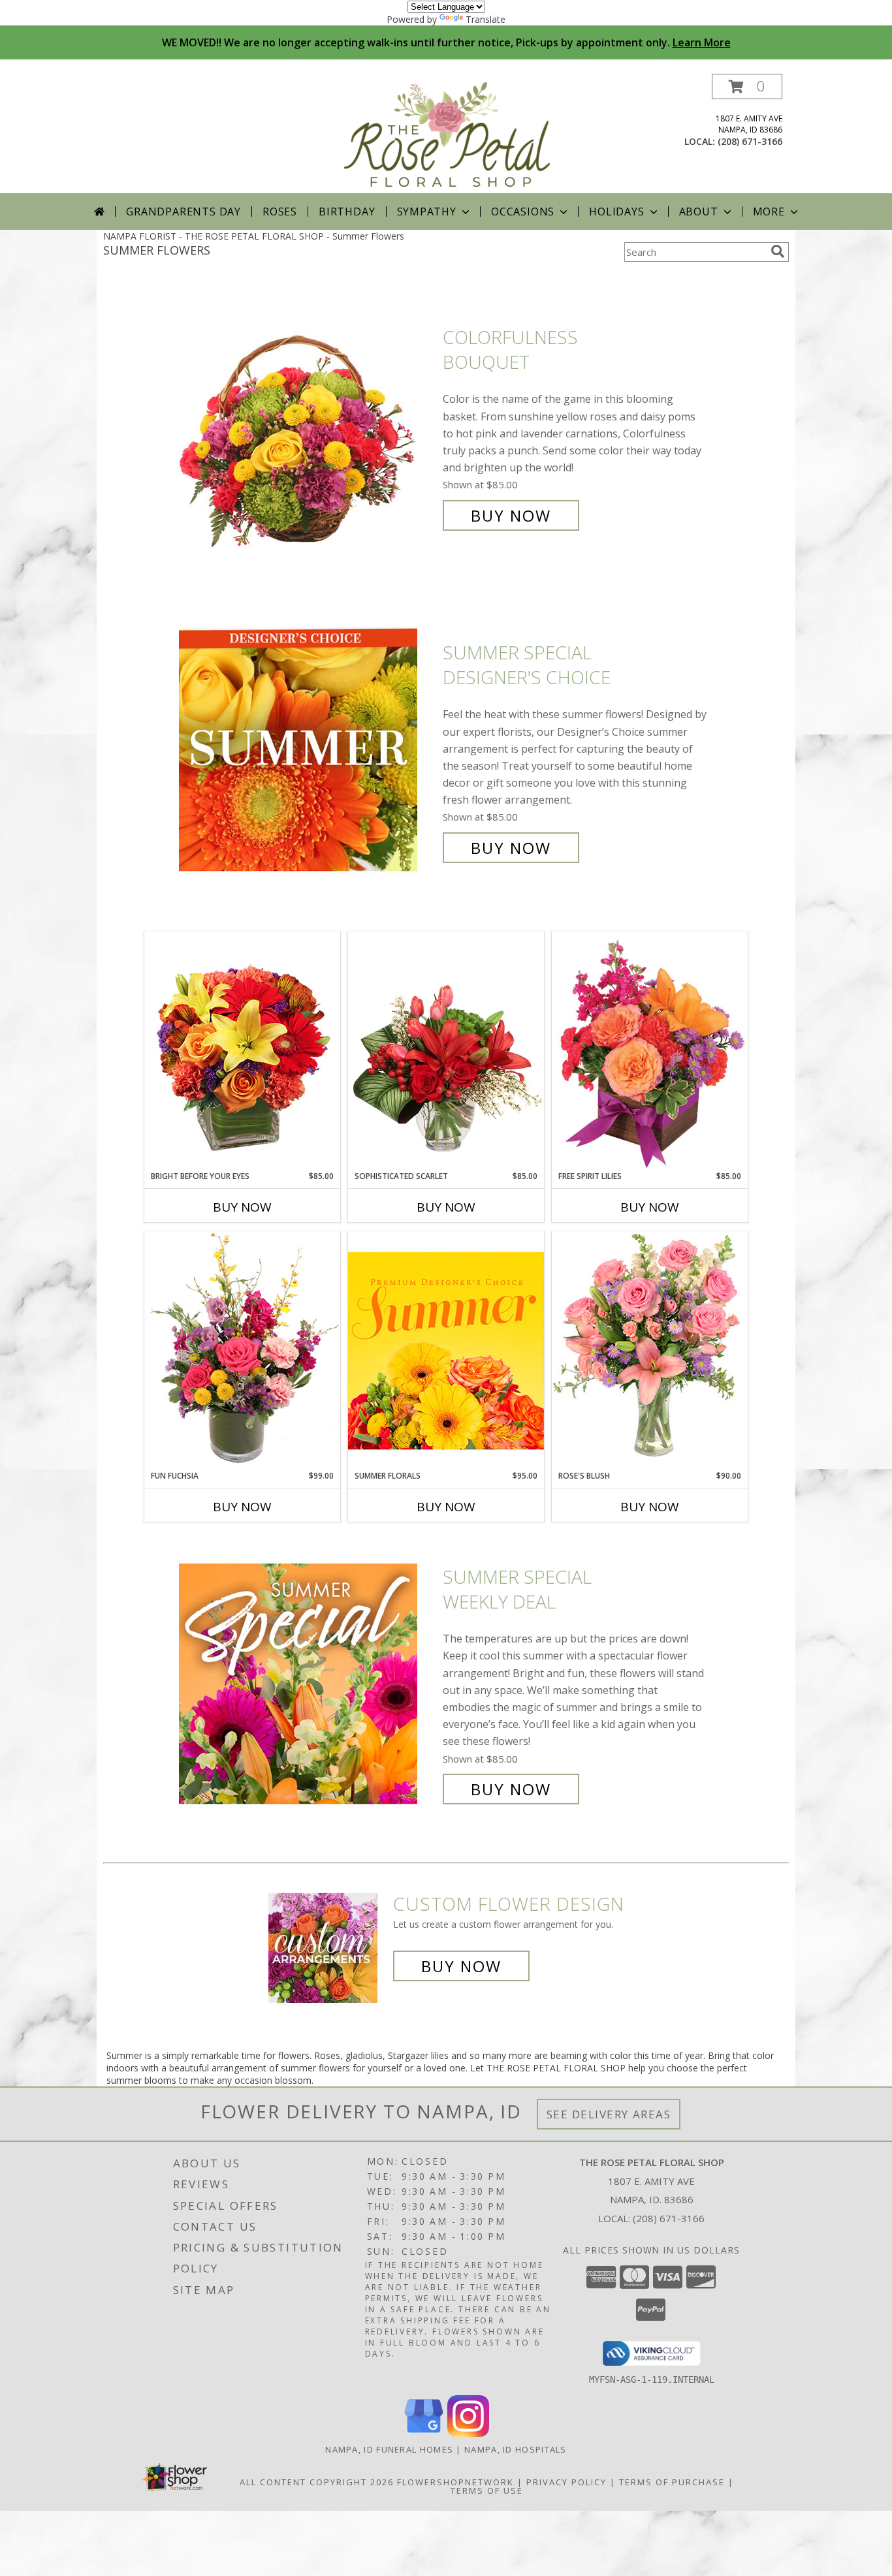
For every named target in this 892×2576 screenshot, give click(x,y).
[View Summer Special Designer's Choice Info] (308, 750)
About (699, 212)
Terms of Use (487, 2490)
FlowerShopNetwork (455, 2482)
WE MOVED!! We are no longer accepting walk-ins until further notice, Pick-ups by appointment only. (446, 42)
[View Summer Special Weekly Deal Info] (308, 1683)
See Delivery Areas (609, 2114)
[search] (778, 251)
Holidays (616, 212)
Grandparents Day (183, 212)
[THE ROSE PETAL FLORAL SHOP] (447, 134)
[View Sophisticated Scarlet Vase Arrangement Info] (446, 1051)
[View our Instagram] (468, 2433)
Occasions (523, 212)
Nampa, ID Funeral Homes (389, 2449)
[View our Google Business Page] (424, 2433)
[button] (747, 86)
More (769, 212)
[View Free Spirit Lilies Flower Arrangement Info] (650, 1051)
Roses (280, 212)
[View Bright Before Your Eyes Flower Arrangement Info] (242, 1051)
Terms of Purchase (672, 2482)
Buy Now (511, 515)
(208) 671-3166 (750, 141)
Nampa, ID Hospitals (516, 2449)
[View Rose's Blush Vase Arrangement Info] (650, 1350)
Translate (486, 19)
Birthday (347, 212)
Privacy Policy (566, 2482)
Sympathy (427, 212)
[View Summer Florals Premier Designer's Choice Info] (446, 1350)
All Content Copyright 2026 (317, 2482)
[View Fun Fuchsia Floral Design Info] (242, 1350)
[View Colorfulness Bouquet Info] (308, 427)
